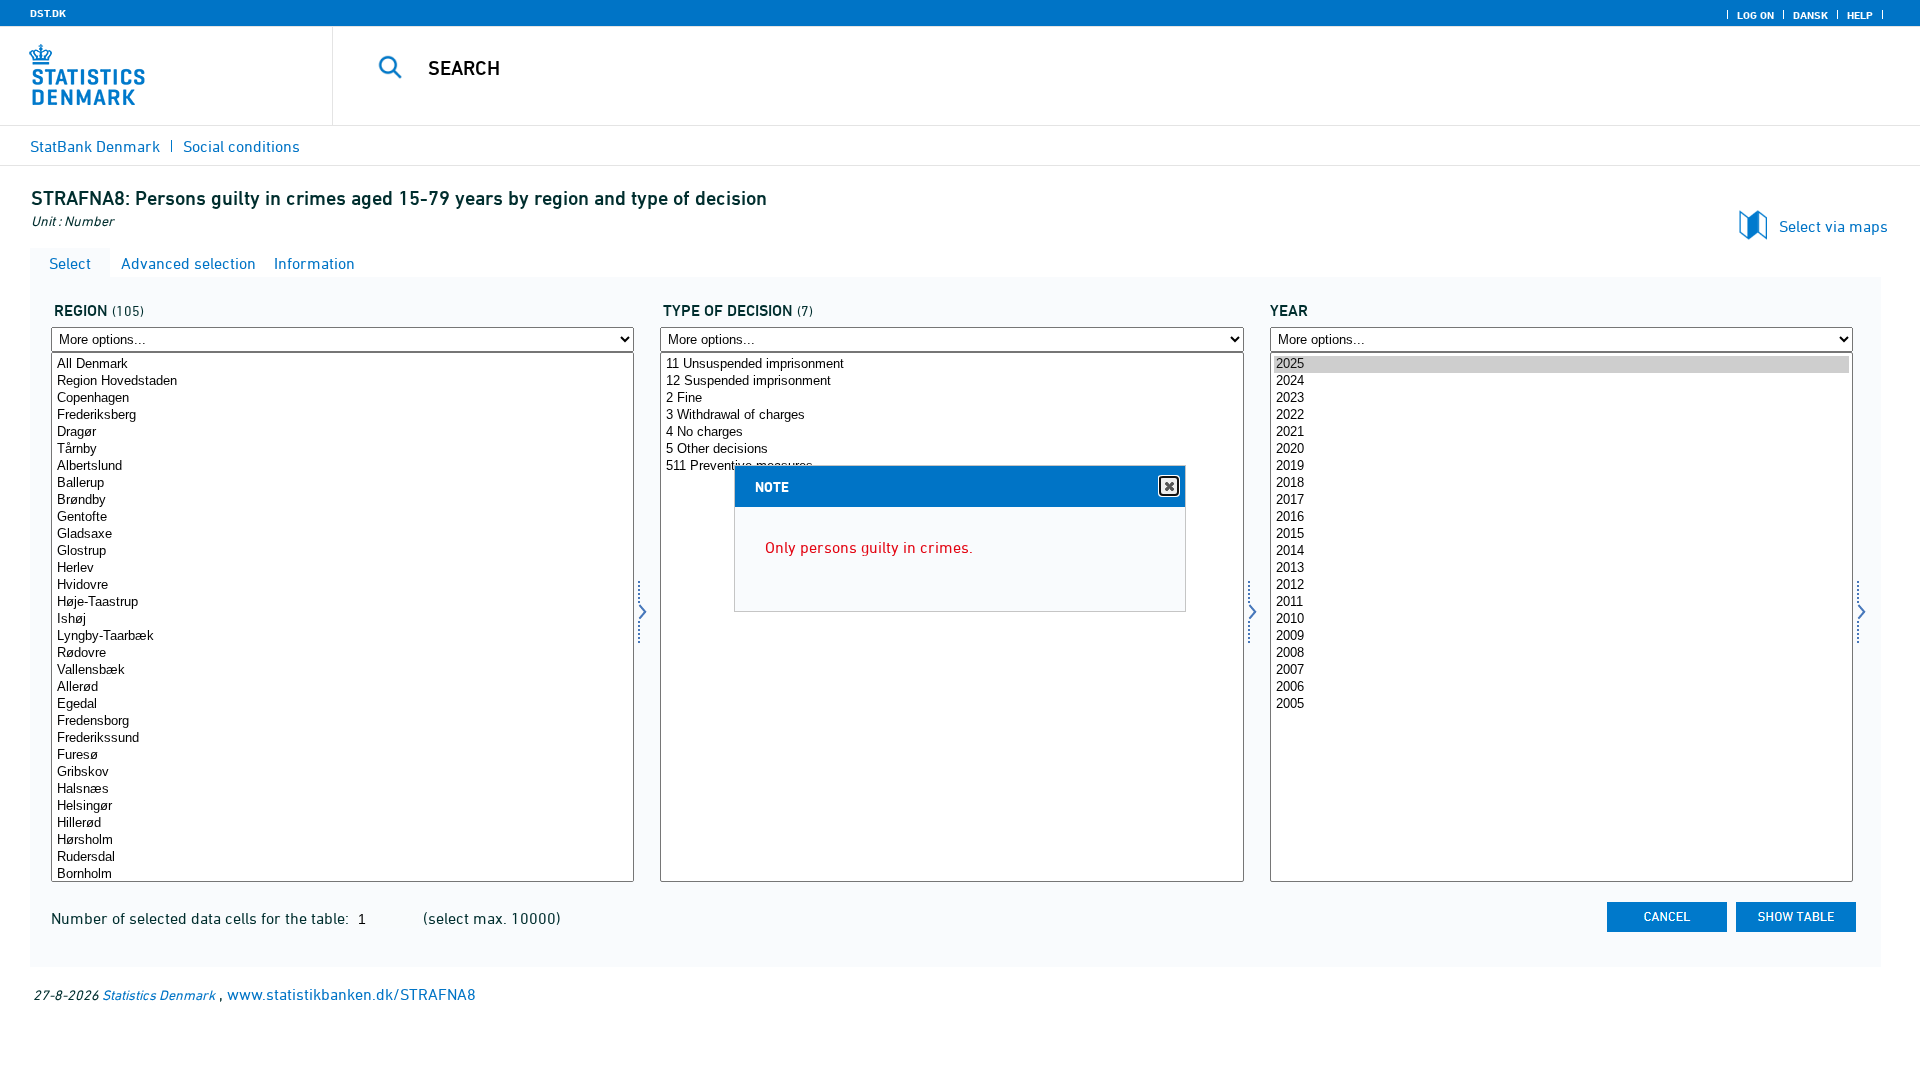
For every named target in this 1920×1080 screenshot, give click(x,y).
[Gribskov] (342, 772)
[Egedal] (342, 704)
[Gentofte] (342, 517)
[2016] (1561, 517)
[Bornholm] (342, 874)
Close (1169, 486)
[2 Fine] (951, 398)
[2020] (1561, 449)
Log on (1755, 15)
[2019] (1561, 466)
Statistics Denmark (158, 994)
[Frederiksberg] (342, 415)
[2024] (1561, 381)
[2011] (1561, 602)
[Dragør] (342, 432)
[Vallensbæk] (342, 670)
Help (1860, 15)
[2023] (1561, 398)
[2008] (1561, 653)
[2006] (1561, 687)
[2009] (1561, 636)
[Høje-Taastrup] (342, 602)
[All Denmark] (342, 364)
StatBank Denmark (95, 146)
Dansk (1810, 15)
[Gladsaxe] (342, 534)
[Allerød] (342, 687)
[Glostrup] (342, 551)
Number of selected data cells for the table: (202, 918)
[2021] (1561, 432)
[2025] (1561, 364)
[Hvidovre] (342, 585)
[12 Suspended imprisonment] (951, 381)
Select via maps (1833, 226)
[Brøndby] (342, 500)
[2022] (1561, 415)
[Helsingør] (342, 806)
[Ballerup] (342, 483)
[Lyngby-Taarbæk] (342, 636)
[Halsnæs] (342, 789)
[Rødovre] (342, 653)
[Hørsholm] (342, 840)
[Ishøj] (342, 619)
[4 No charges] (951, 432)
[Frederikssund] (342, 738)
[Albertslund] (342, 466)
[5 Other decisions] (951, 449)
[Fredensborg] (342, 721)
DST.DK (48, 13)
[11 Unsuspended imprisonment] (951, 364)
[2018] (1561, 483)
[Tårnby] (342, 449)
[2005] (1561, 704)
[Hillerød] (342, 823)
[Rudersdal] (342, 857)
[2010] (1561, 619)
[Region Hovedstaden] (342, 381)
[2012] (1561, 585)
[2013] (1561, 568)
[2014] (1561, 551)
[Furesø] (342, 755)
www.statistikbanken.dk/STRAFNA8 (351, 994)
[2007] (1561, 670)
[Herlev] (342, 568)
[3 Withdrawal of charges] (951, 415)
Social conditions (241, 146)
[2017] (1561, 500)
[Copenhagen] (342, 398)
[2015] (1561, 534)
